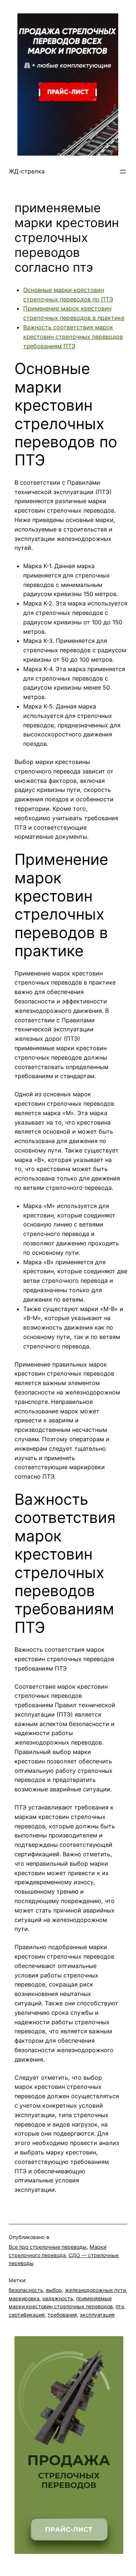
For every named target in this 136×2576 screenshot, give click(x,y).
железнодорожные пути (95, 2290)
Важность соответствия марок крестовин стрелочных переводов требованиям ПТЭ (73, 337)
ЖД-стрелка (27, 171)
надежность (58, 2298)
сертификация (27, 2315)
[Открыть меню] (123, 172)
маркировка (24, 2298)
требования (62, 2315)
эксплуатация (97, 2315)
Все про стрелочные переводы (48, 2247)
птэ (120, 2306)
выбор (54, 2290)
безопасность (26, 2290)
